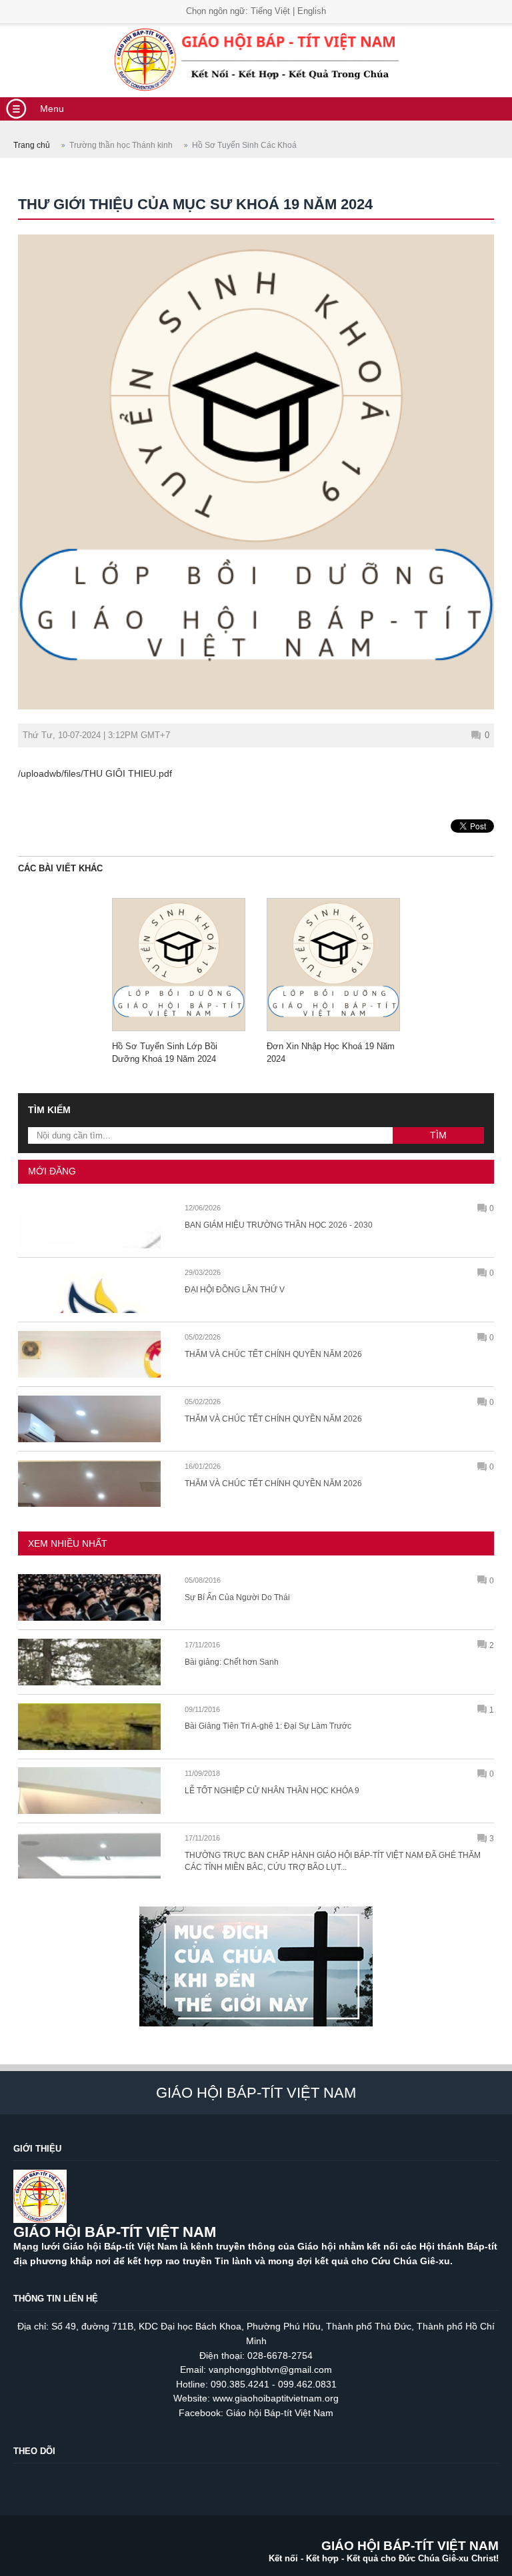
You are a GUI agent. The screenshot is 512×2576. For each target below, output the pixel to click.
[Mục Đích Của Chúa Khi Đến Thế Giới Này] (256, 2032)
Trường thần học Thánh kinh (121, 145)
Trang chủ (32, 145)
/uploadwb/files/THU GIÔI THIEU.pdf (95, 773)
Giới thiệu (37, 2149)
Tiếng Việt (270, 11)
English (312, 11)
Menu (52, 109)
